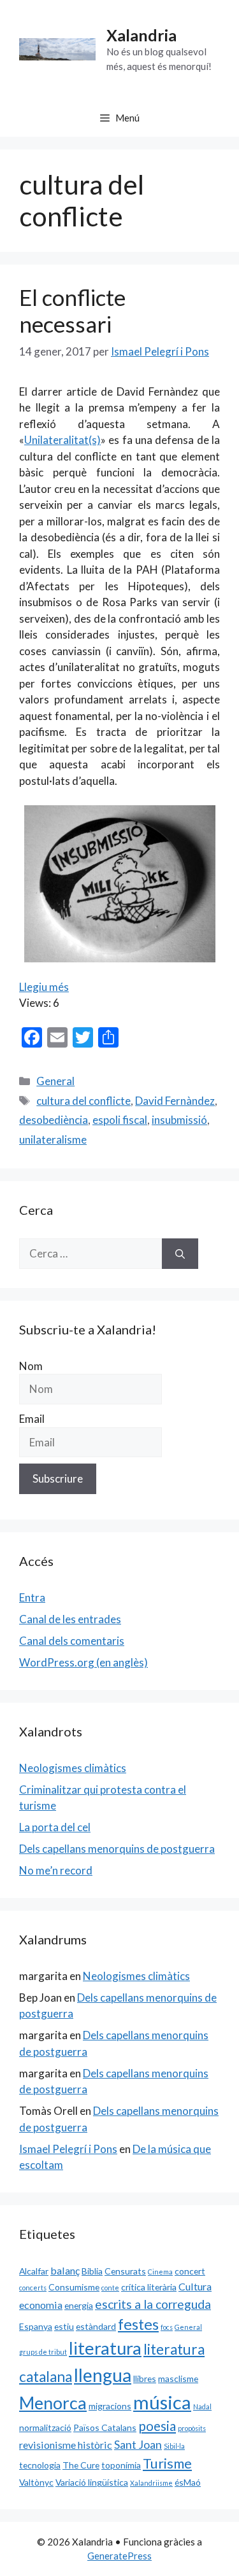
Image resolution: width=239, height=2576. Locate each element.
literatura (105, 2348)
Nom (31, 1366)
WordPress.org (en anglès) (83, 1662)
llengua (103, 2375)
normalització (45, 2427)
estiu (64, 2326)
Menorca (53, 2403)
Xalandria (141, 35)
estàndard (96, 2326)
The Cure (81, 2465)
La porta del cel (55, 1827)
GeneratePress (119, 2556)
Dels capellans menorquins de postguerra (117, 1849)
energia (79, 2305)
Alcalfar (34, 2271)
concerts (33, 2288)
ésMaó (188, 2482)
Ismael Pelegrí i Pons (68, 2149)
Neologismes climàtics (73, 1768)
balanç (65, 2270)
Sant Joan (138, 2444)
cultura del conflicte (83, 1101)
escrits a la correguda (153, 2304)
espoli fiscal (120, 1120)
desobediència (54, 1120)
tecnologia (40, 2465)
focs (167, 2327)
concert (190, 2271)
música (162, 2402)
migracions (110, 2406)
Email (32, 1419)
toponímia (121, 2465)
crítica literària (149, 2287)
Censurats (125, 2271)
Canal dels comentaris (72, 1641)
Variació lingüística (92, 2482)
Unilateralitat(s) (62, 440)
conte (110, 2288)
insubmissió (179, 1120)
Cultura (195, 2286)
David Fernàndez (175, 1101)
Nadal (202, 2406)
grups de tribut (43, 2352)
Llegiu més (44, 987)
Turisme (167, 2463)
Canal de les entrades (70, 1619)
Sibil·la (174, 2446)
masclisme (178, 2379)
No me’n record (56, 1870)
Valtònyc (36, 2482)
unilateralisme (53, 1139)
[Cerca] (180, 1254)
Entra (32, 1597)
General (55, 1081)
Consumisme (74, 2287)
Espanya (36, 2326)
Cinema (160, 2272)
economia (41, 2305)
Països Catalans (105, 2427)
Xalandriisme (151, 2483)
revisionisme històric (66, 2445)
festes (138, 2324)
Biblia (92, 2271)
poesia (157, 2426)
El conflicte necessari (72, 310)
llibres (145, 2379)
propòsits (192, 2428)
